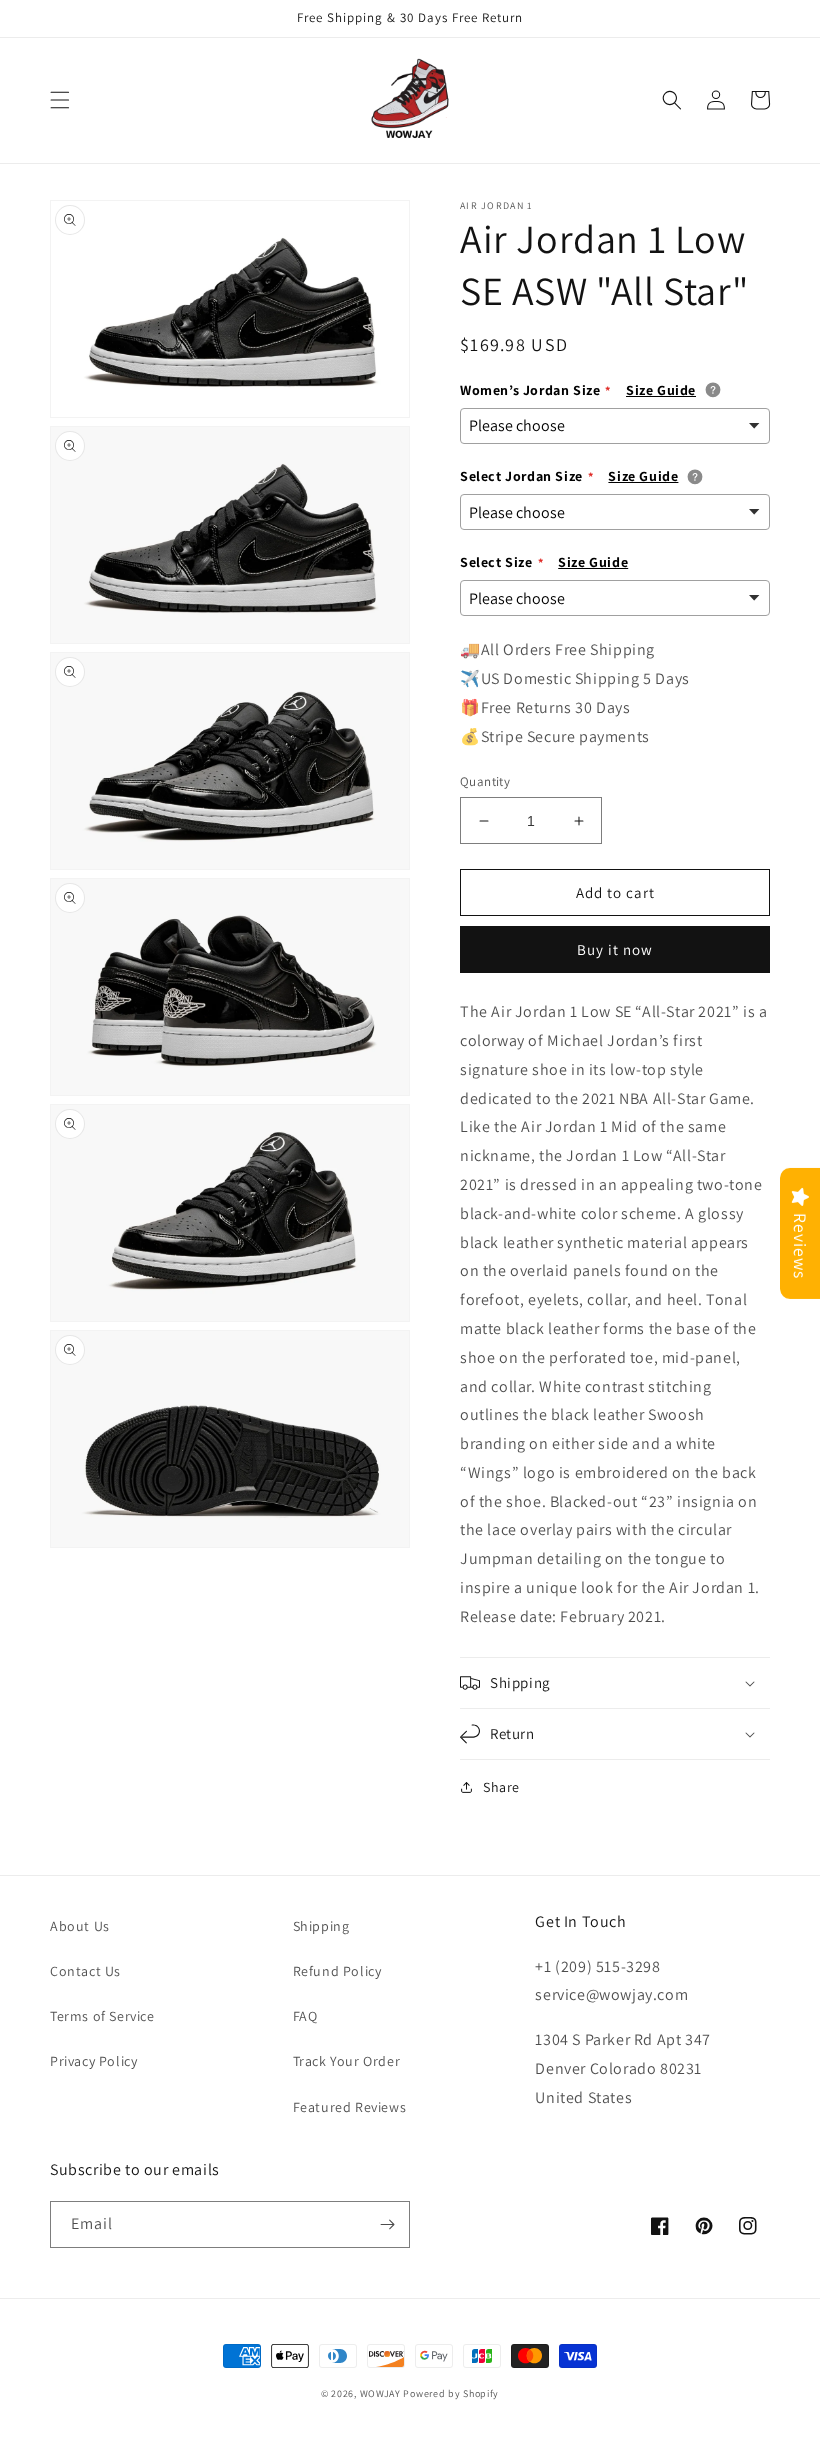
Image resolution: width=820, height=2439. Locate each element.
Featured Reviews (350, 2107)
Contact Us (85, 1971)
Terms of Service (102, 2016)
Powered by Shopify (451, 2393)
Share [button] (501, 1787)
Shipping (321, 1926)
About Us (80, 1926)
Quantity (485, 781)
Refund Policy (337, 1971)
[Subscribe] (387, 2224)
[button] (60, 100)
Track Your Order (347, 2061)
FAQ (305, 2016)
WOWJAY (380, 2393)
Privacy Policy (93, 2061)
